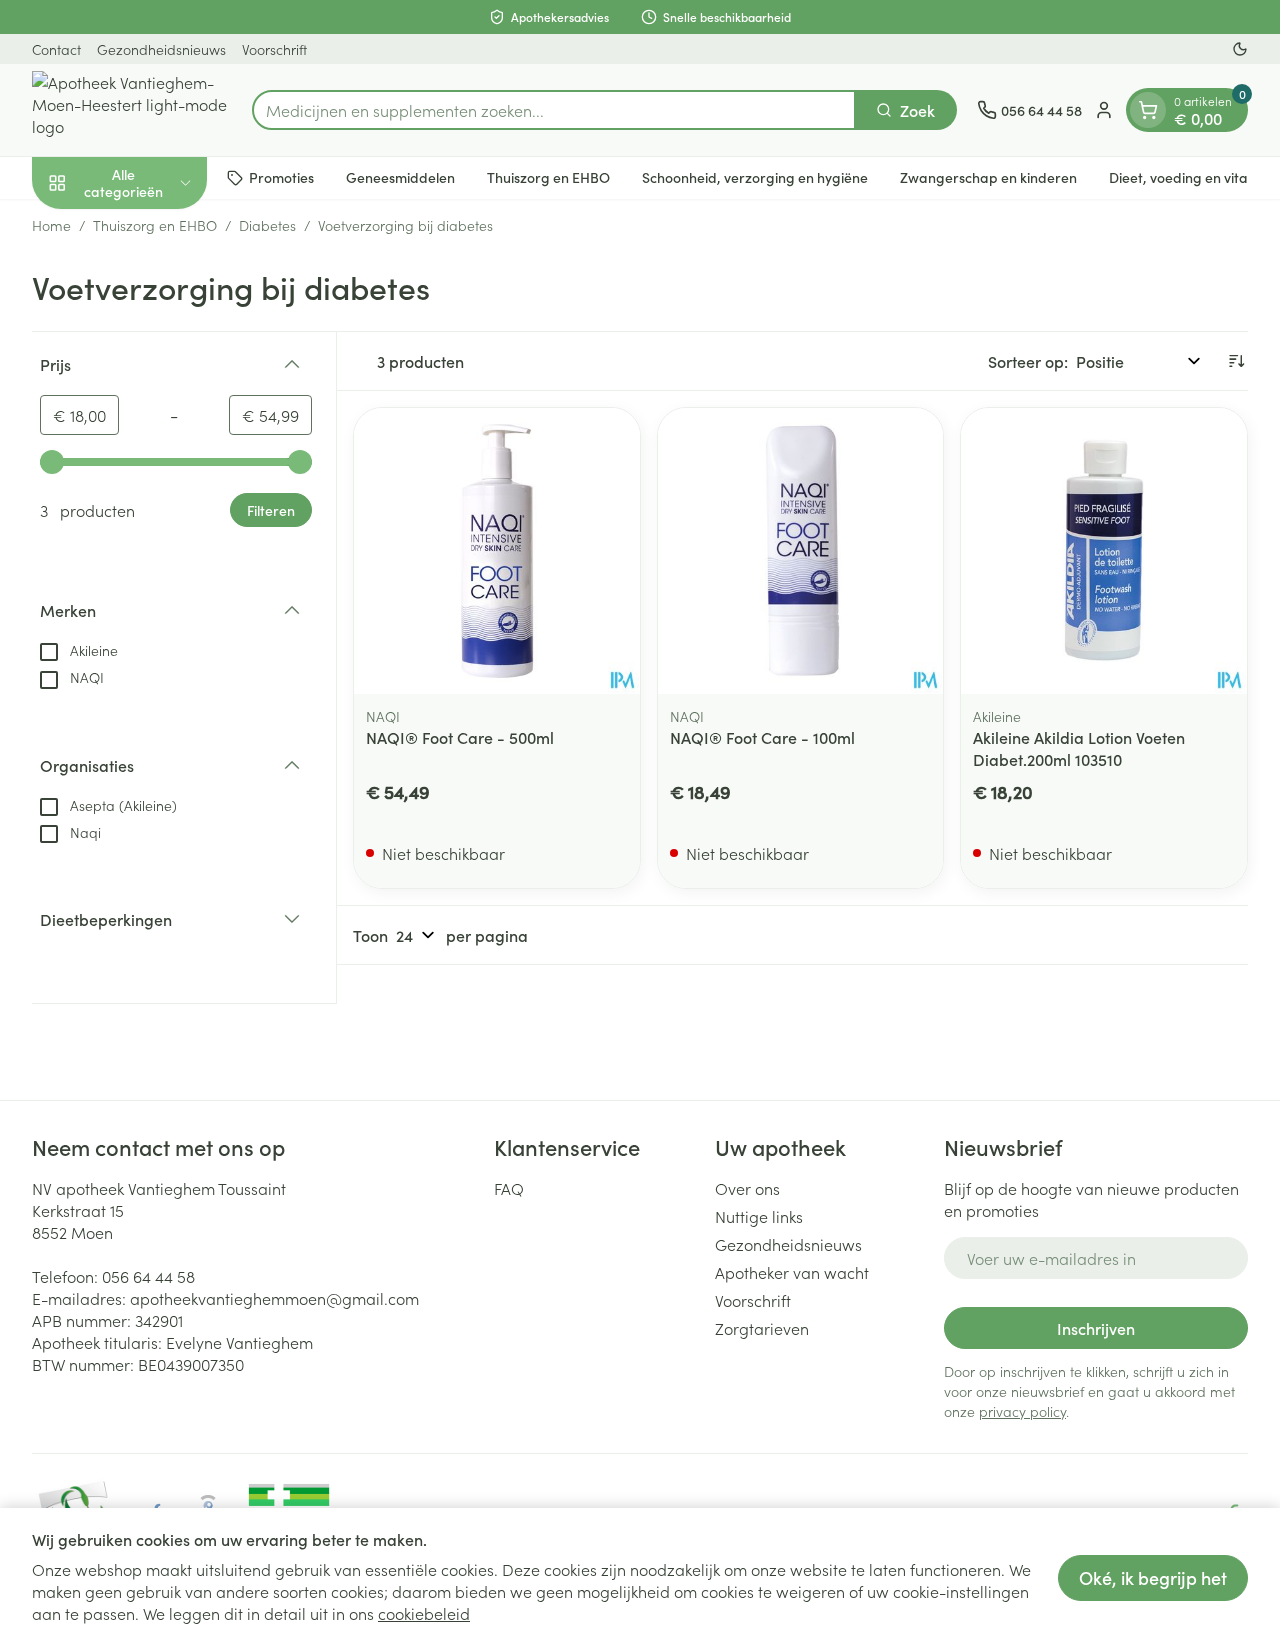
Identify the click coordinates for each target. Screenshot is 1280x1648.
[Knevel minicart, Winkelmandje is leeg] (1148, 110)
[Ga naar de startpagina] (132, 110)
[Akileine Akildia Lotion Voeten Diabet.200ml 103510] (1104, 551)
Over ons (747, 1188)
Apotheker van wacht (792, 1272)
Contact (56, 49)
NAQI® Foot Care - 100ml (762, 737)
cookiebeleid (424, 1613)
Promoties (281, 177)
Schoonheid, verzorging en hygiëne (755, 177)
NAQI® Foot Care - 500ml (460, 737)
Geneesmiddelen (400, 177)
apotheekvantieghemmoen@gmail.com (274, 1298)
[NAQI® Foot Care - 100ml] (801, 551)
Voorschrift (274, 49)
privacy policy (1022, 1411)
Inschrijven (1096, 1328)
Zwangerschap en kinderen (988, 177)
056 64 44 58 (148, 1276)
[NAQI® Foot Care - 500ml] (497, 551)
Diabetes (267, 225)
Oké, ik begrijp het (1153, 1577)
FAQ (509, 1188)
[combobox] (554, 110)
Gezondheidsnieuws (161, 49)
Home (51, 225)
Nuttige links (759, 1216)
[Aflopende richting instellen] (1236, 361)
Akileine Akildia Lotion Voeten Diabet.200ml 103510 (1079, 748)
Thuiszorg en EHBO (548, 177)
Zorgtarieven (762, 1328)
